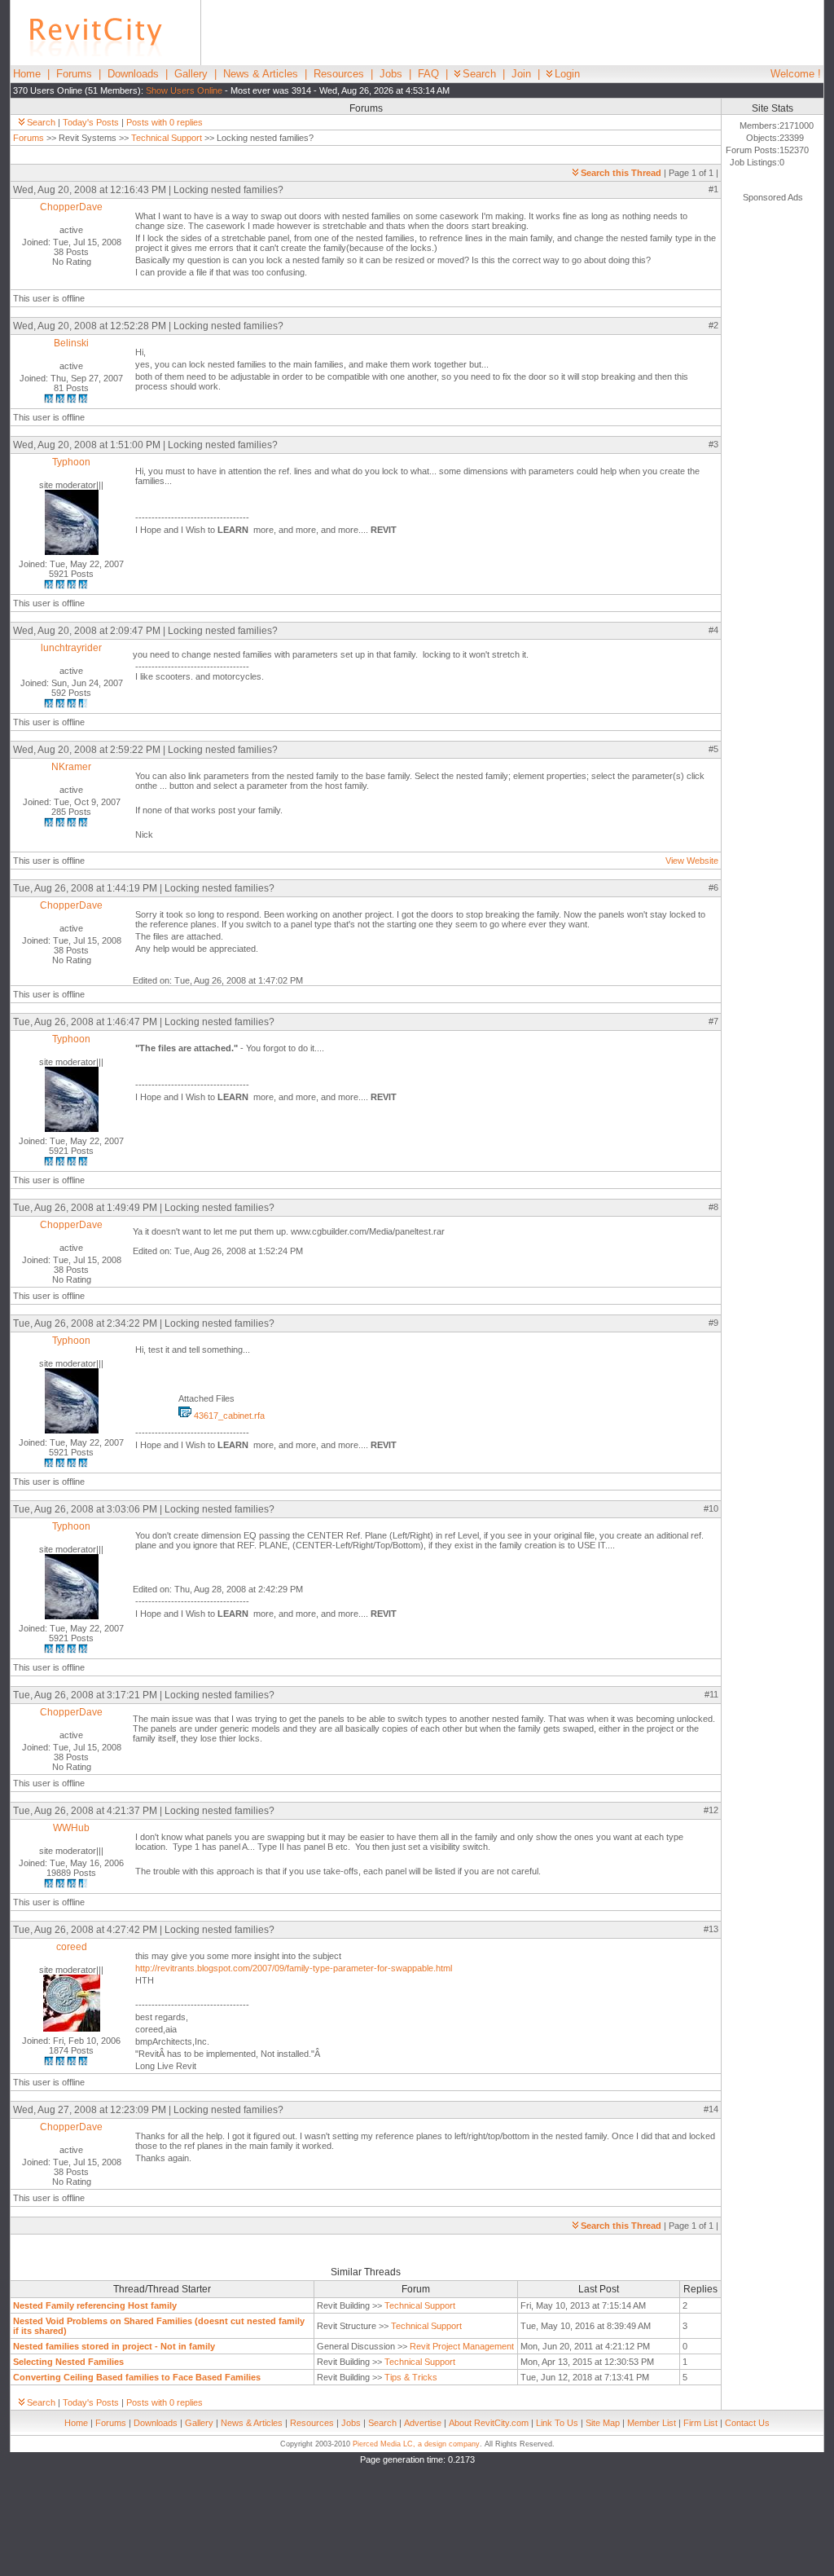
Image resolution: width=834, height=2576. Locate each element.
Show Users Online (184, 90)
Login (567, 74)
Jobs (391, 74)
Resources (339, 74)
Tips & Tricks (411, 2377)
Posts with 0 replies (165, 122)
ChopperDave (71, 207)
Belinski (71, 343)
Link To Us (557, 2423)
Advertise (423, 2423)
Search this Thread (621, 173)
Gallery (191, 74)
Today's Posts (91, 122)
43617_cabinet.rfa (228, 1416)
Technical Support (167, 138)
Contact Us (747, 2423)
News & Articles (261, 74)
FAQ (428, 74)
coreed (72, 1947)
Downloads (133, 74)
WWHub (71, 1828)
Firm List (700, 2423)
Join (521, 74)
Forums (74, 74)
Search (479, 74)
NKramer (71, 767)
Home (27, 74)
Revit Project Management (462, 2346)
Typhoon (71, 462)
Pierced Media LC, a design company (416, 2444)
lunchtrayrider (71, 648)
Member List (652, 2423)
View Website (692, 861)
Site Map (603, 2423)
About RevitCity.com (489, 2423)
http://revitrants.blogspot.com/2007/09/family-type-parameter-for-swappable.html (294, 1968)
